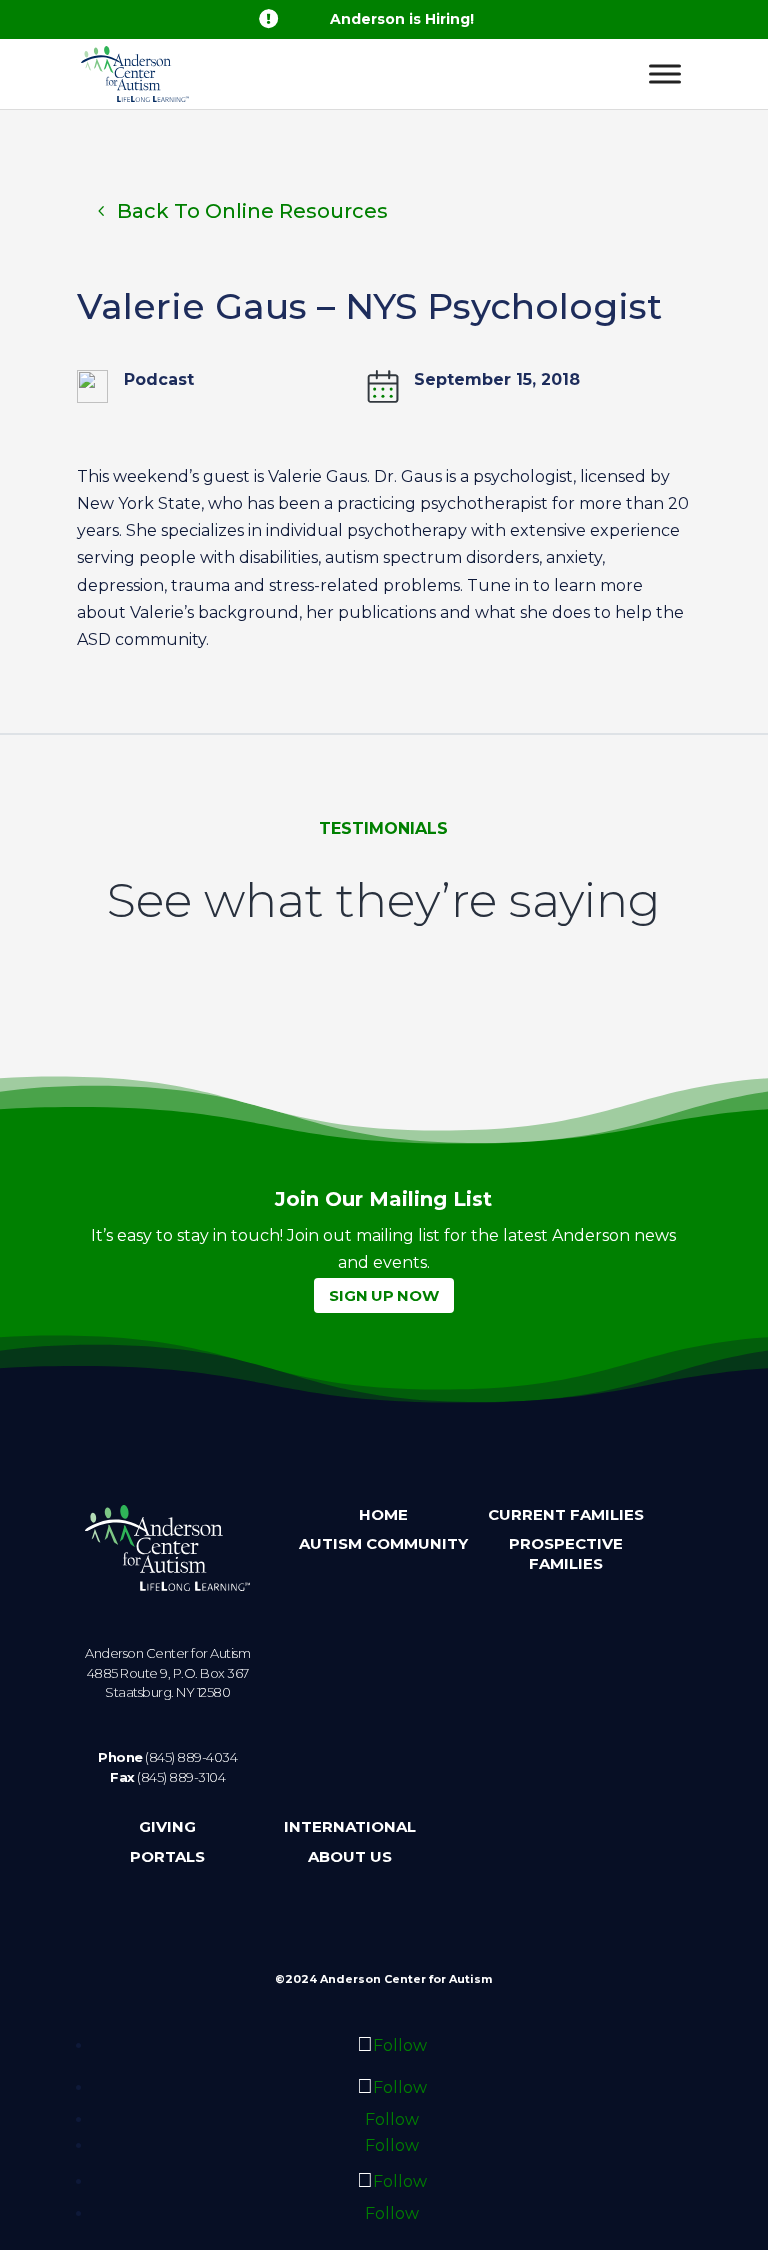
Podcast (159, 379)
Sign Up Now (383, 1295)
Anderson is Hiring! (402, 19)
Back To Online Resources (252, 211)
